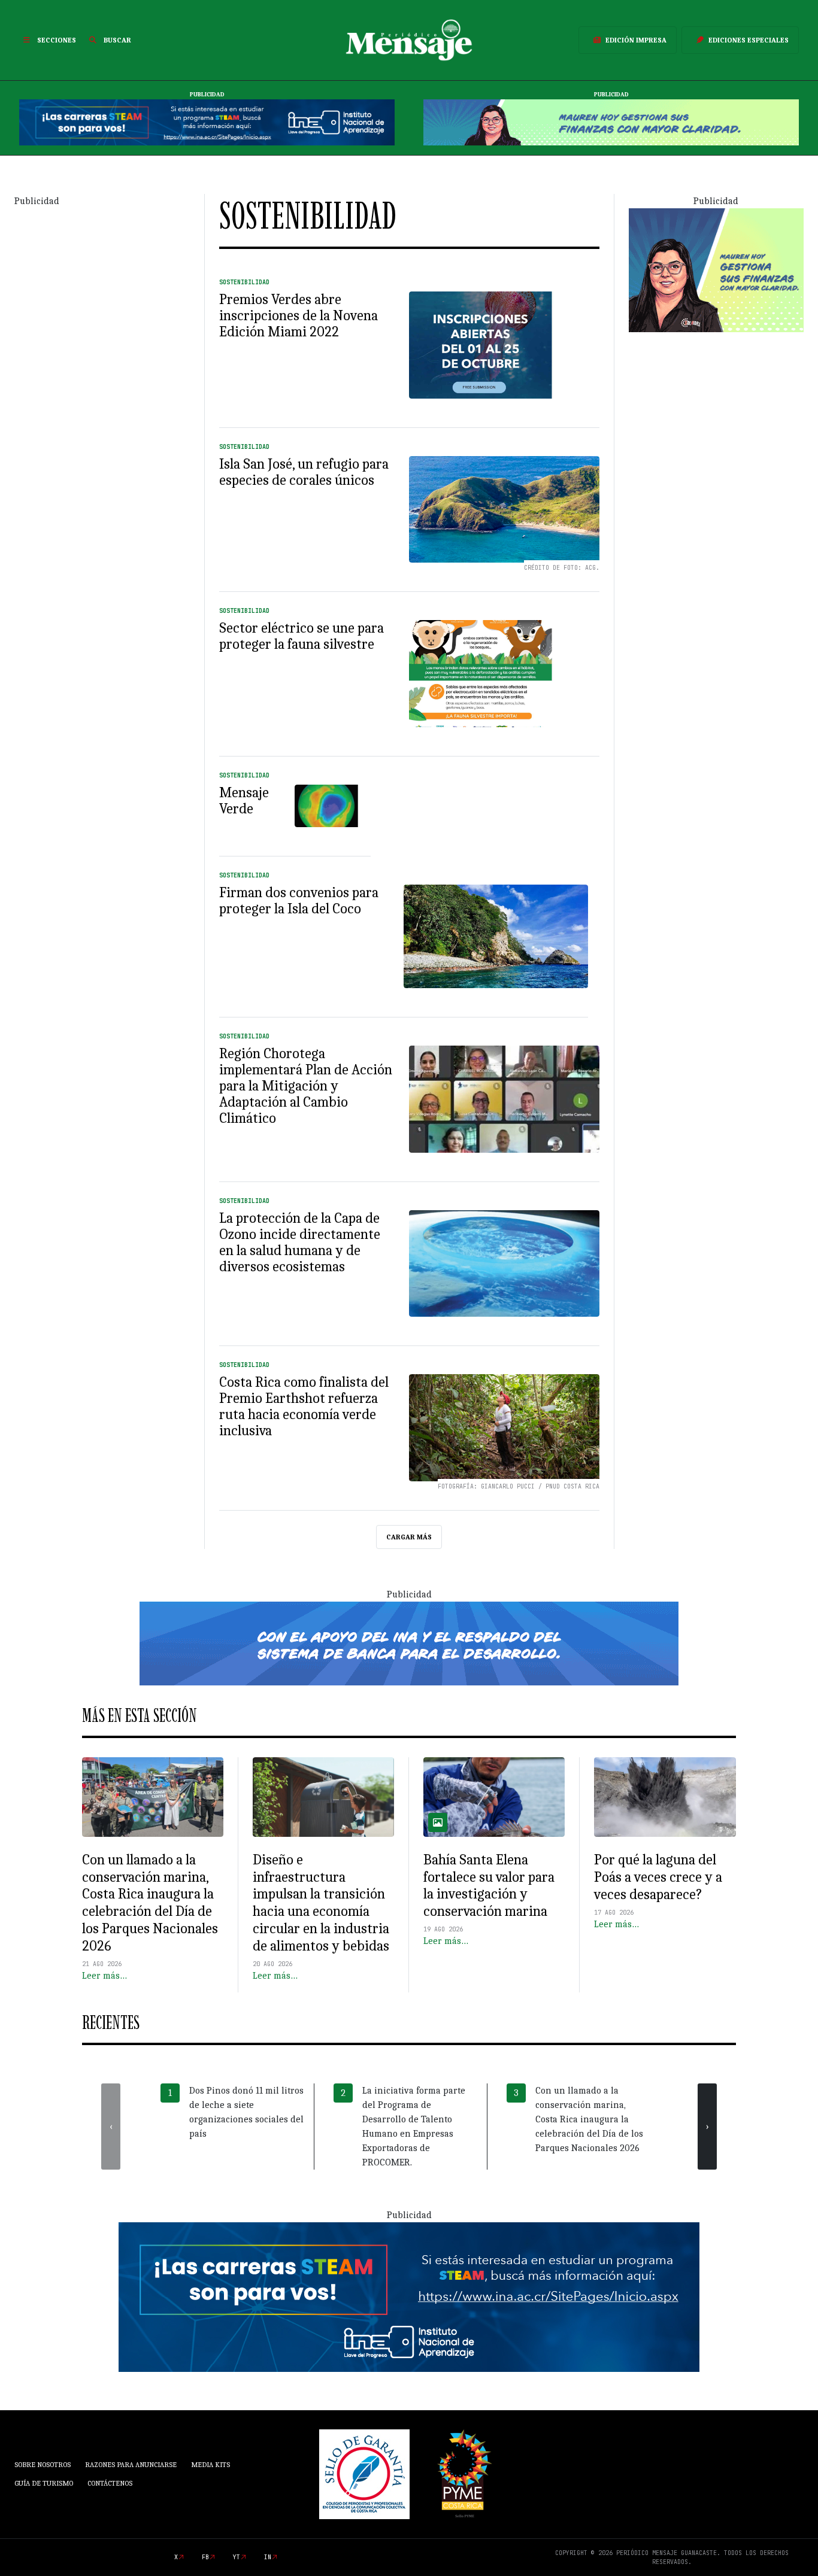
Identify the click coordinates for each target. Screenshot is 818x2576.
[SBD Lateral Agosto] (716, 269)
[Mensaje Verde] (333, 806)
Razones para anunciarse (131, 2465)
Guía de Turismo (44, 2483)
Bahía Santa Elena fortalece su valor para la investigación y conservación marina (489, 1885)
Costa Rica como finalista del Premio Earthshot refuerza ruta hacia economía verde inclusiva (304, 1406)
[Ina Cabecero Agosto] (207, 122)
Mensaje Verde (244, 801)
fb (205, 2557)
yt (237, 2557)
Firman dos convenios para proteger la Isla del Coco (299, 900)
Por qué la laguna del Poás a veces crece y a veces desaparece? (658, 1877)
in (268, 2557)
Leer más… (104, 1976)
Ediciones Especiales (749, 40)
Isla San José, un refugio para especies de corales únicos (304, 472)
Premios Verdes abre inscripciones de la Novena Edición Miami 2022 (299, 315)
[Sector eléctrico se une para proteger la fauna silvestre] (504, 674)
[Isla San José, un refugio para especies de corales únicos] (504, 510)
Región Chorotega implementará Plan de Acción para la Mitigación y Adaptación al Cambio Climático (306, 1086)
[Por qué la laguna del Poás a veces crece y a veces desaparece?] (665, 1797)
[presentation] (111, 2127)
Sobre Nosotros (43, 2465)
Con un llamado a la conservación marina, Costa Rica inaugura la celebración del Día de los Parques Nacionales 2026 (150, 1903)
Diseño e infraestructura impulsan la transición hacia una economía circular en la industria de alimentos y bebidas (321, 1903)
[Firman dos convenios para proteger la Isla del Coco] (496, 936)
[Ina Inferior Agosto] (409, 2296)
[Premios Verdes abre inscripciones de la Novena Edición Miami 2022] (504, 345)
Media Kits (210, 2465)
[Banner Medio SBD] (409, 1643)
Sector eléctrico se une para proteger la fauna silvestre (302, 636)
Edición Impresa (636, 40)
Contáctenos (110, 2483)
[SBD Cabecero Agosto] (611, 122)
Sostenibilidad (244, 282)
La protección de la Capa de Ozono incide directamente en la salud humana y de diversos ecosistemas (300, 1242)
